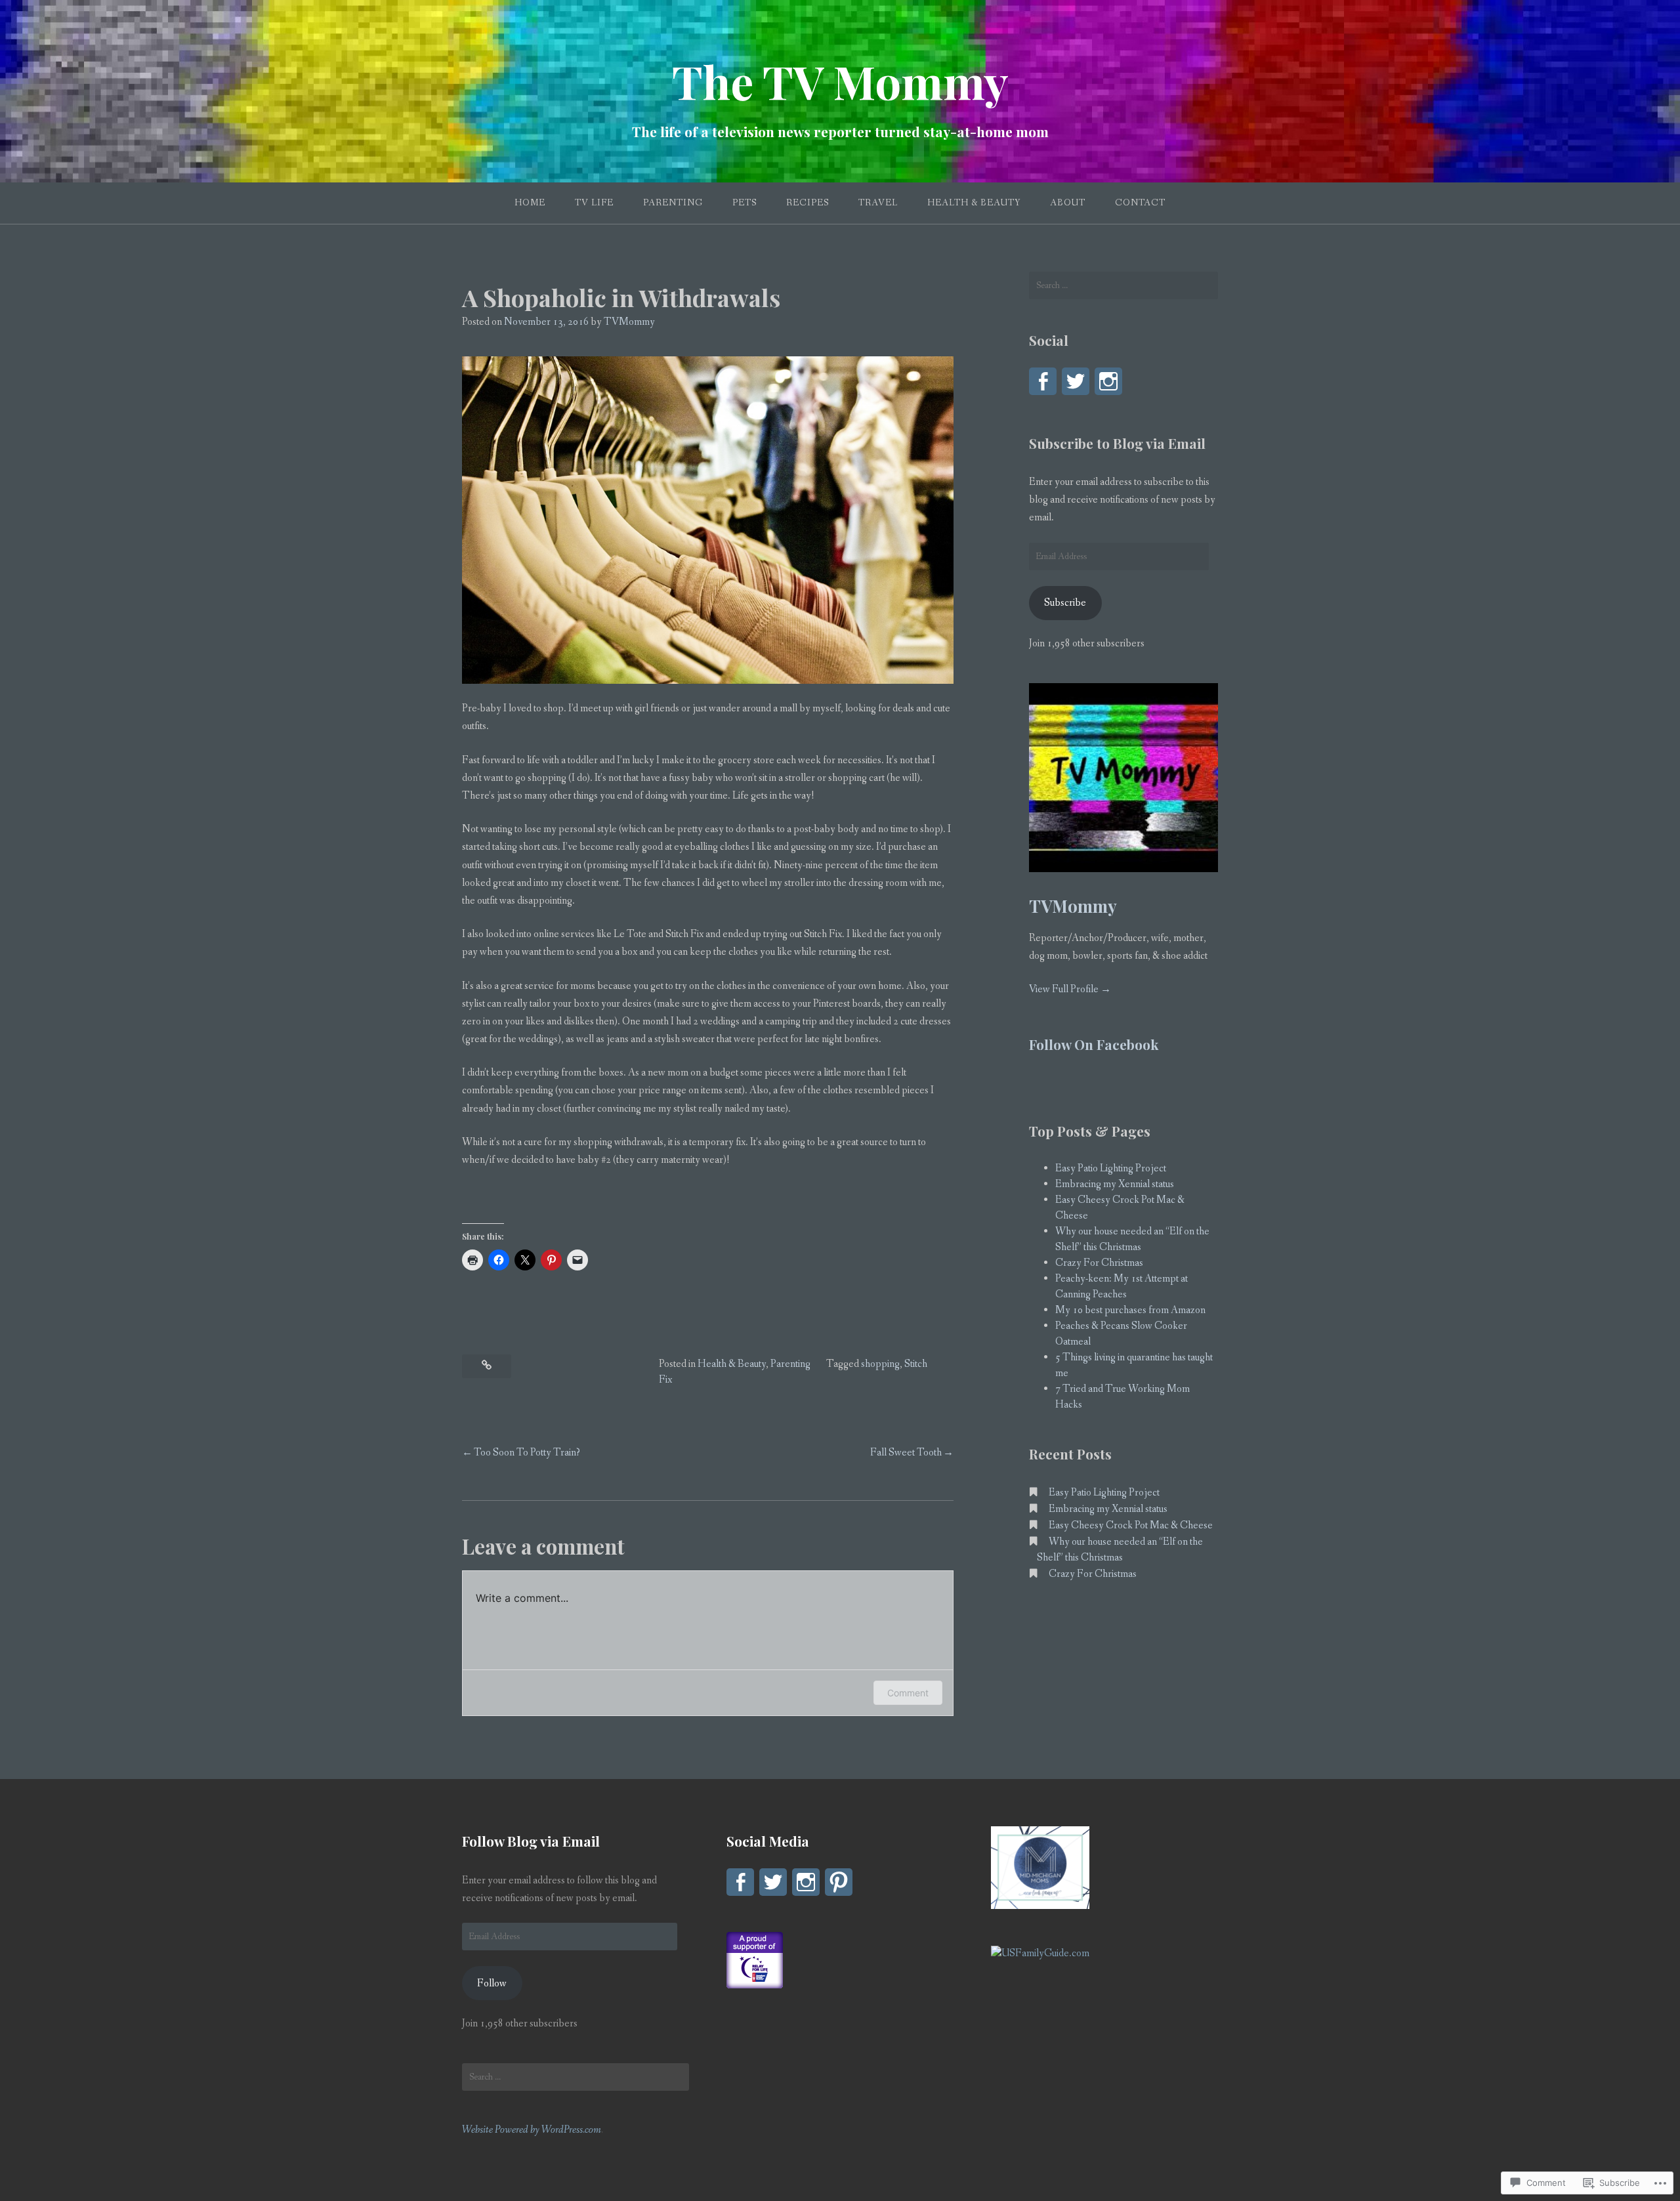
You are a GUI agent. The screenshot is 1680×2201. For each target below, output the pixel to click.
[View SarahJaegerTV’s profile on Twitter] (1076, 381)
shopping (880, 1364)
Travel (878, 203)
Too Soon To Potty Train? (527, 1453)
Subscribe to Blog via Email (1117, 443)
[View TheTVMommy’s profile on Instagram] (1108, 381)
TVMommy (629, 322)
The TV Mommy (840, 81)
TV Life (594, 203)
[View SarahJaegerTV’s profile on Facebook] (1043, 381)
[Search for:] (1123, 285)
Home (530, 203)
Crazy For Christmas (1099, 1263)
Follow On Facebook (1094, 1044)
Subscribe (1065, 603)
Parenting (673, 203)
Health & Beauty (974, 203)
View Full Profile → (1070, 989)
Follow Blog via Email (531, 1841)
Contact (1140, 203)
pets (745, 203)
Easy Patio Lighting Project (1111, 1168)
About (1068, 203)
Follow (492, 1983)
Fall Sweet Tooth (906, 1453)
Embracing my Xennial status (1115, 1184)
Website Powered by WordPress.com (532, 2130)
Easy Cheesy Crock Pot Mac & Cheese (1131, 1525)
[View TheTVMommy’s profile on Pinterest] (839, 1882)
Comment (908, 1693)
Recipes (808, 203)
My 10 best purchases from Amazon (1130, 1310)
